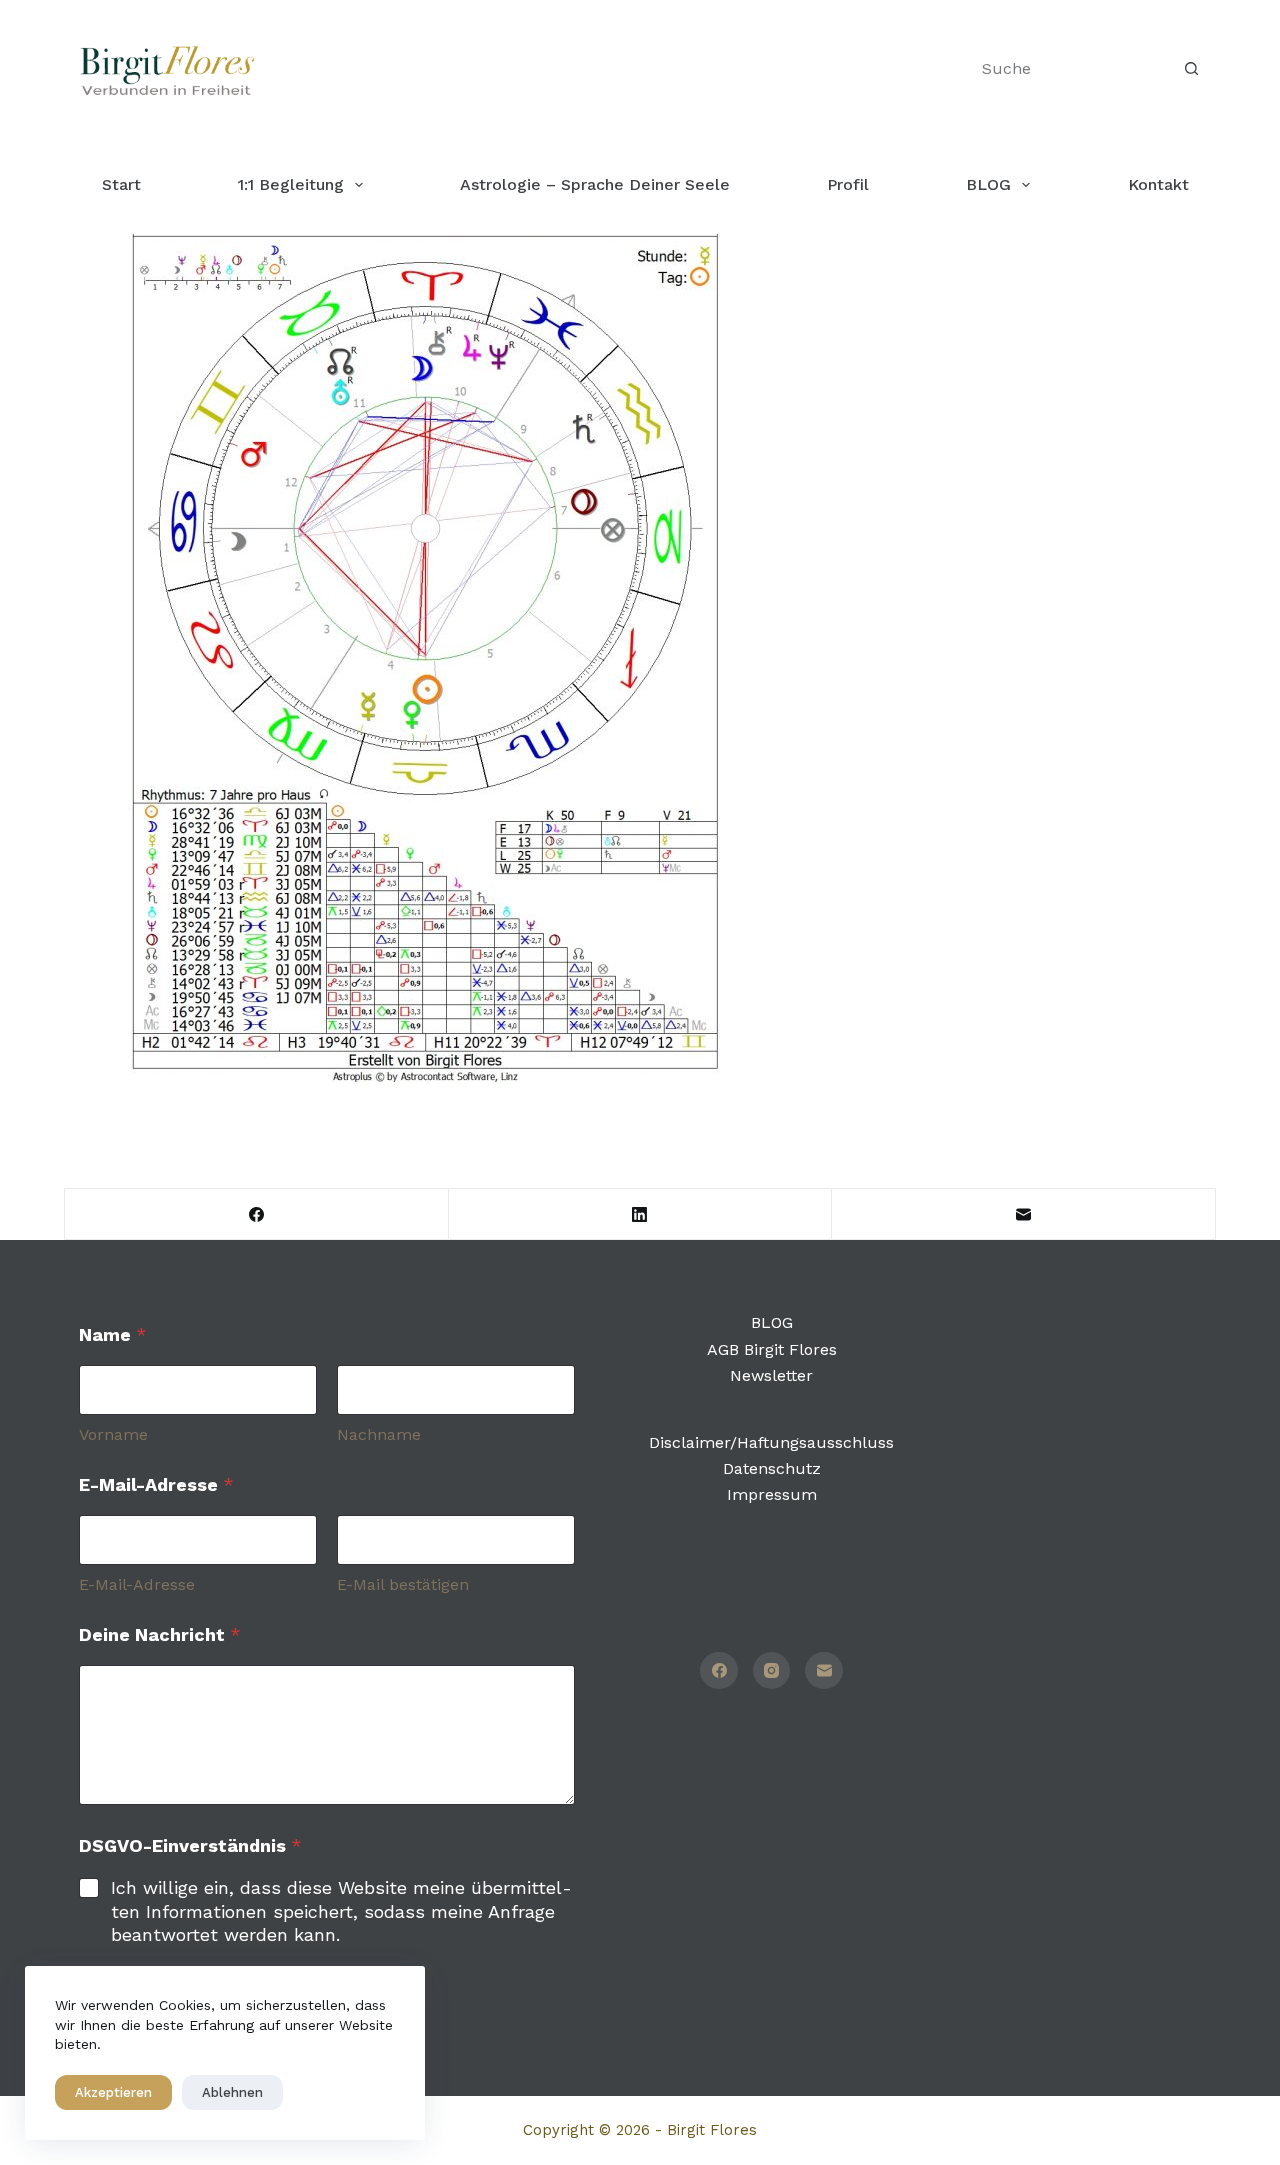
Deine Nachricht (160, 1634)
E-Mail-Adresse (137, 1584)
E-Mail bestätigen (403, 1584)
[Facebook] (257, 1214)
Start (121, 184)
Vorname (113, 1434)
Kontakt (1158, 184)
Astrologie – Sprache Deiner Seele (595, 184)
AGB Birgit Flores (772, 1349)
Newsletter (771, 1375)
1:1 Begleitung (291, 184)
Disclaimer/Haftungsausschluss (771, 1442)
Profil (848, 184)
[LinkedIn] (641, 1214)
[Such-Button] (1191, 69)
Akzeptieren (113, 2092)
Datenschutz (772, 1468)
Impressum (772, 1494)
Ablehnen (232, 2092)
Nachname (379, 1434)
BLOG (988, 184)
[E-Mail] (1024, 1214)
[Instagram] (772, 1671)
